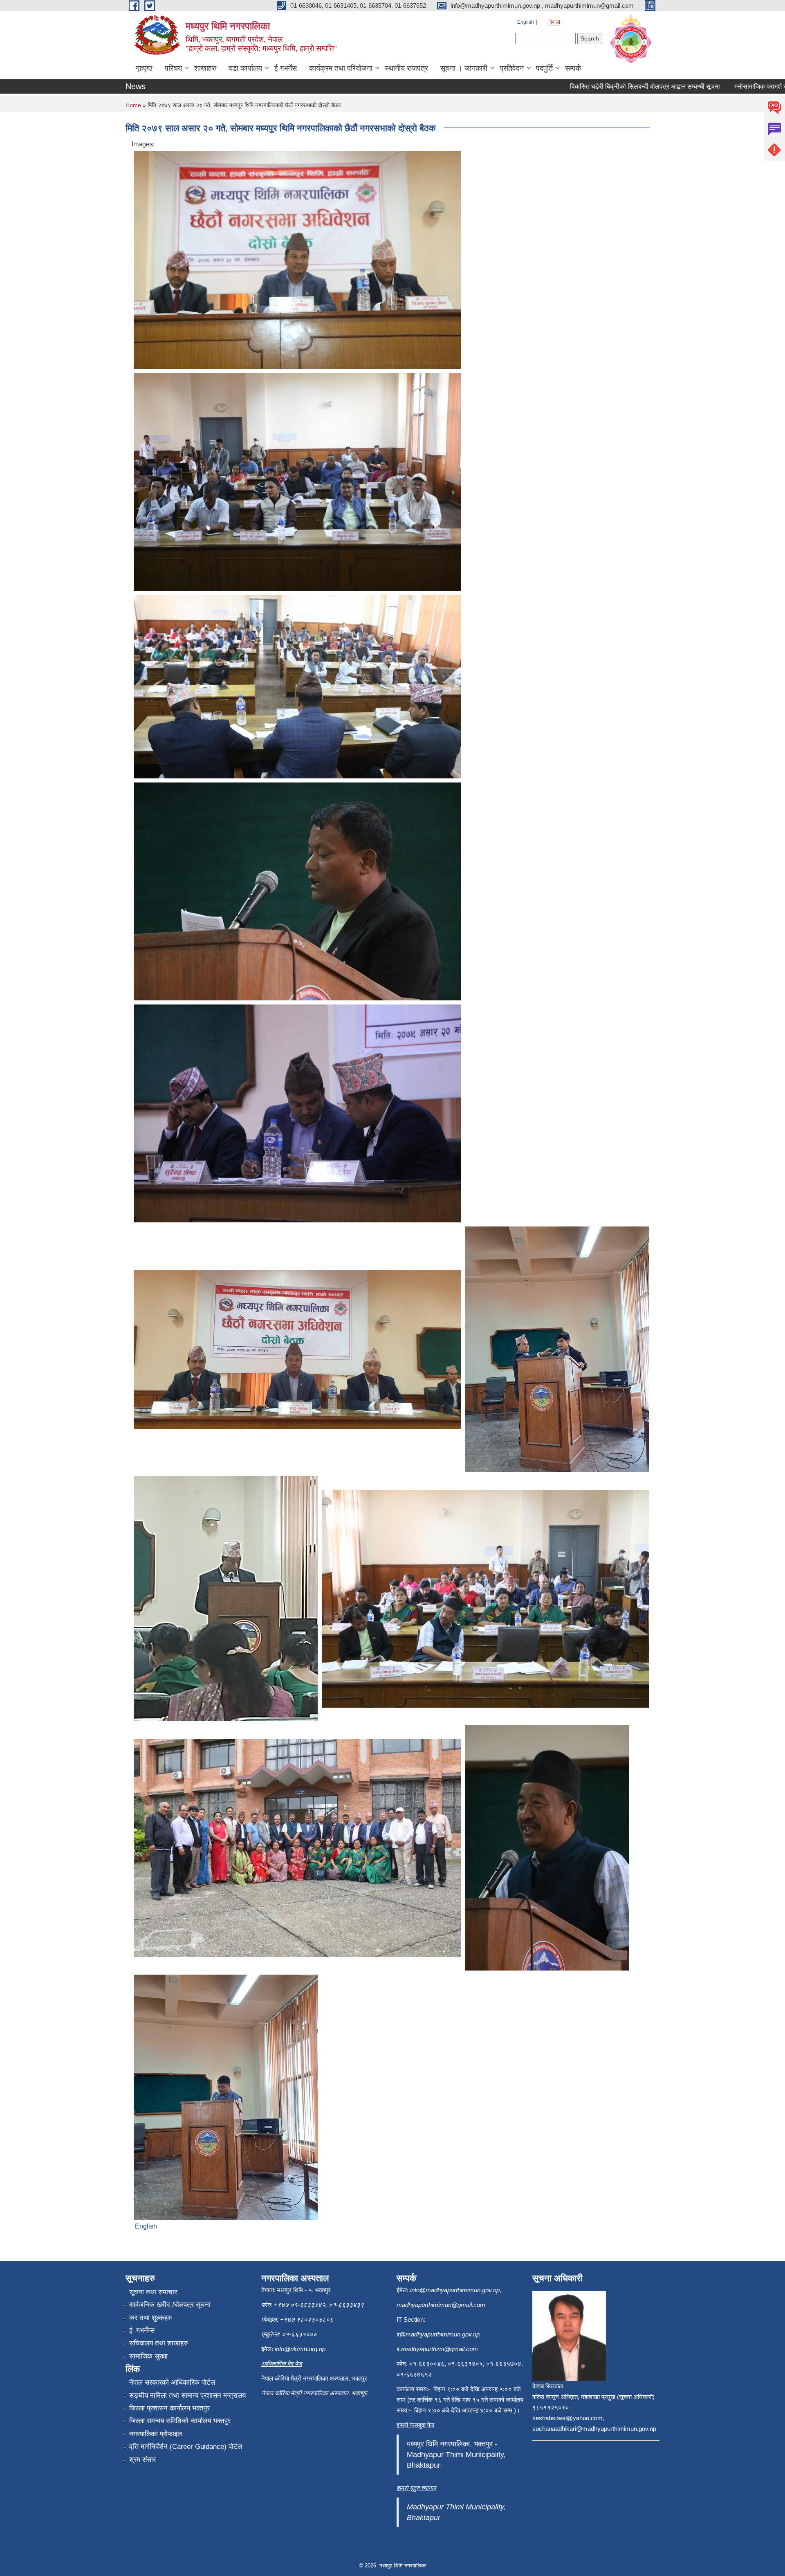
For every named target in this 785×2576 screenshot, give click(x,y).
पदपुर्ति (544, 68)
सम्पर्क (573, 68)
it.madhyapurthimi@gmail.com (437, 2349)
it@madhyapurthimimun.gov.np (438, 2334)
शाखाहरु (205, 68)
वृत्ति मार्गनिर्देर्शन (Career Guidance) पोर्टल (186, 2447)
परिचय (173, 68)
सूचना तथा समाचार (153, 2292)
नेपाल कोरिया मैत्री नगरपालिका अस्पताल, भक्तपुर (314, 2393)
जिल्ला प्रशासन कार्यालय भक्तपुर (169, 2408)
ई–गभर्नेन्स (142, 2331)
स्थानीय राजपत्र (406, 68)
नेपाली (555, 22)
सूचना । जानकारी (464, 68)
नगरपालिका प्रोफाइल (156, 2434)
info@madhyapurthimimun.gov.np (455, 2290)
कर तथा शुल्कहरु (151, 2318)
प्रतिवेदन (512, 68)
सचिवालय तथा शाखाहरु (159, 2343)
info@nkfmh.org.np (300, 2349)
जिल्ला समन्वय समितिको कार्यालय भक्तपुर (180, 2421)
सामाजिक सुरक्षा (148, 2356)
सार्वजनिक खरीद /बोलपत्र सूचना (170, 2305)
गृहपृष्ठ (144, 68)
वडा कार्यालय (245, 68)
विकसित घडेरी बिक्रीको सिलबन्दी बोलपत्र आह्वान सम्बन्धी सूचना (582, 86)
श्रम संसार (142, 2460)
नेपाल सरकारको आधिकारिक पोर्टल (172, 2382)
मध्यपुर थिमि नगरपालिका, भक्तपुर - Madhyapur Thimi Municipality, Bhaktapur (456, 2455)
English (526, 22)
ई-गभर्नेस (286, 68)
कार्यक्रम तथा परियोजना (341, 68)
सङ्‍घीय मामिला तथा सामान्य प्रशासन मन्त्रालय (187, 2396)
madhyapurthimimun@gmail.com (441, 2305)
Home (133, 105)
